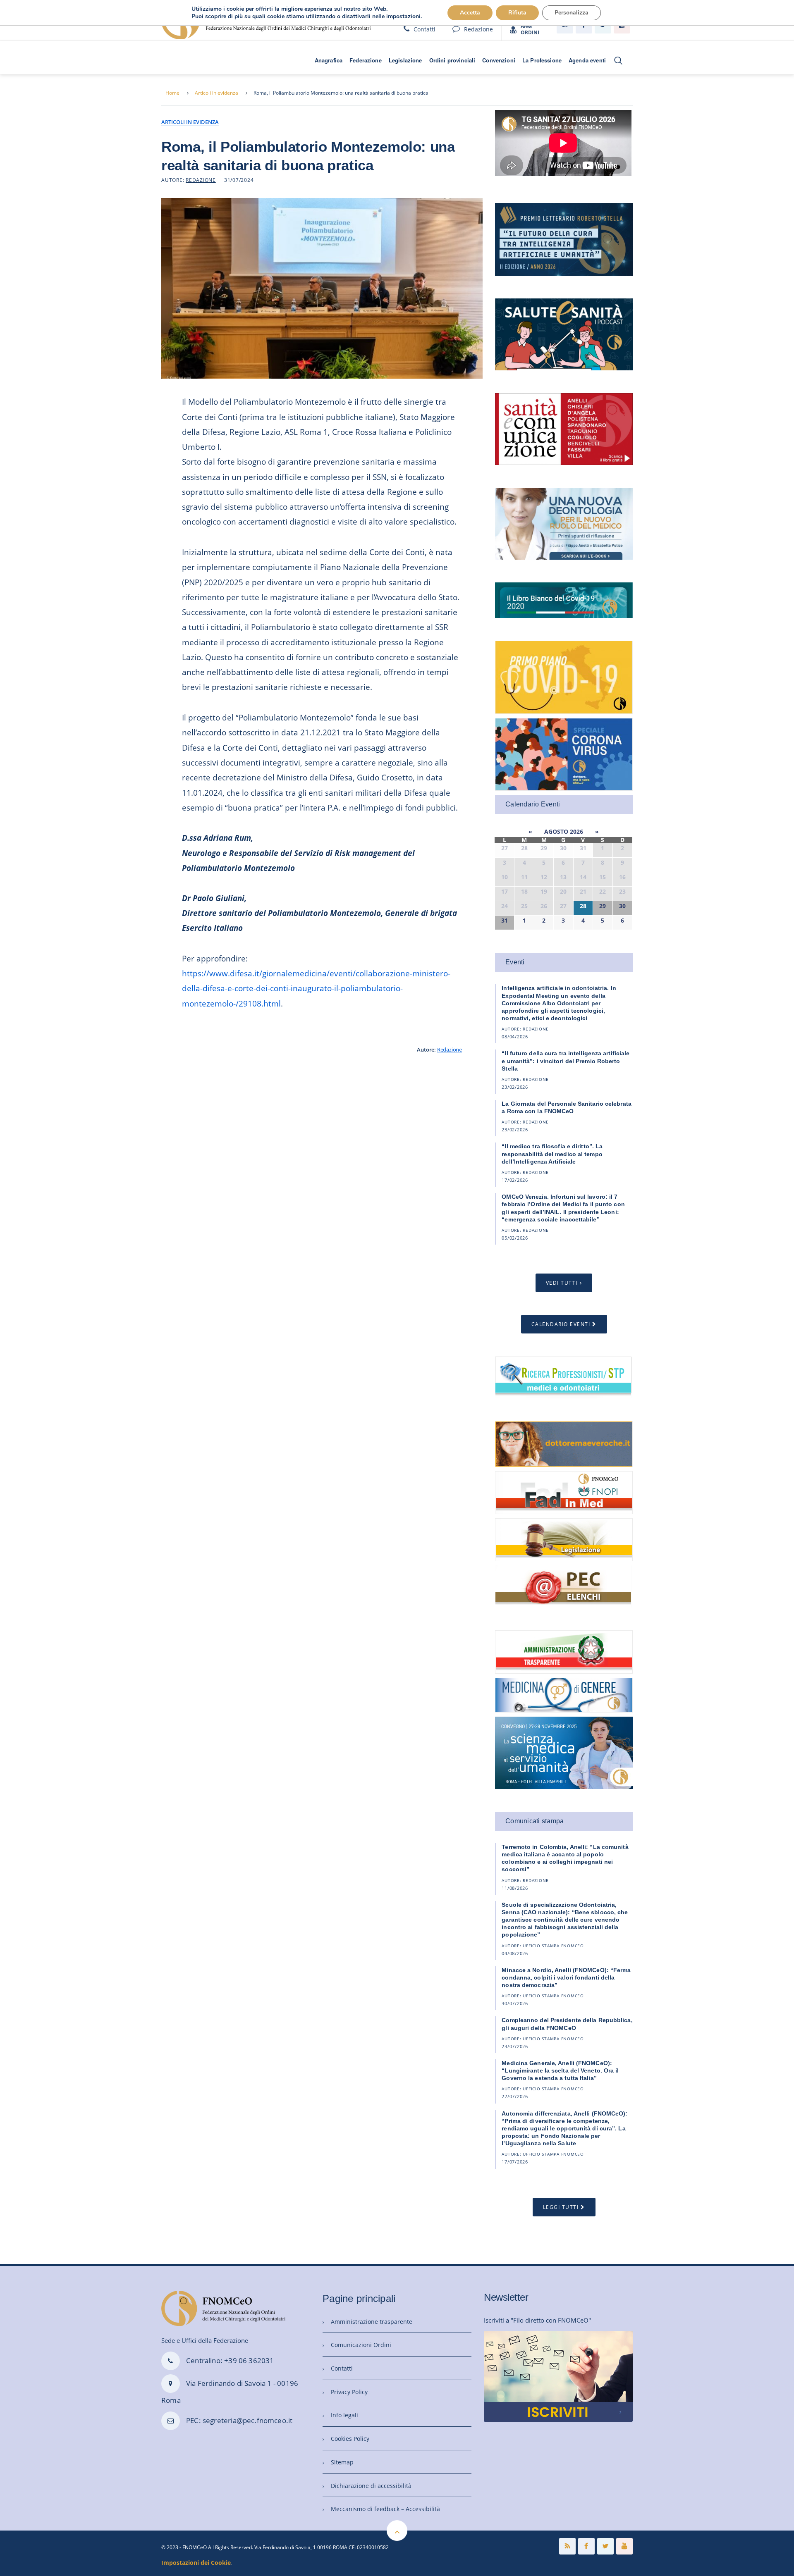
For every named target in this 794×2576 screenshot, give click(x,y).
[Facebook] (586, 2546)
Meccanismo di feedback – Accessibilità (385, 2509)
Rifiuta (517, 13)
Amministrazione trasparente (372, 2322)
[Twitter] (605, 2546)
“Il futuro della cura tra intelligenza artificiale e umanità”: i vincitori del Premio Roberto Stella (566, 1061)
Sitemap (342, 2462)
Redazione (478, 29)
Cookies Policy (350, 2439)
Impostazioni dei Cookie (196, 2563)
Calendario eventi (561, 1324)
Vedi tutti (562, 1283)
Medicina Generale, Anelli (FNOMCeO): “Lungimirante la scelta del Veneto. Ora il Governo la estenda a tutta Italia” (560, 2070)
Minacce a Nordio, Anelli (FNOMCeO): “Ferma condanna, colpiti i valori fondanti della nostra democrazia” (566, 1977)
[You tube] (624, 2546)
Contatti (425, 29)
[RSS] (567, 2546)
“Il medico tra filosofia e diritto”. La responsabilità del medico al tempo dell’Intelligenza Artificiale (552, 1154)
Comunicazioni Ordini (361, 2345)
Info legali (344, 2415)
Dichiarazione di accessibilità (371, 2486)
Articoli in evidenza (216, 93)
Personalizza (572, 13)
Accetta (470, 13)
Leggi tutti (561, 2207)
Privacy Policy (349, 2392)
